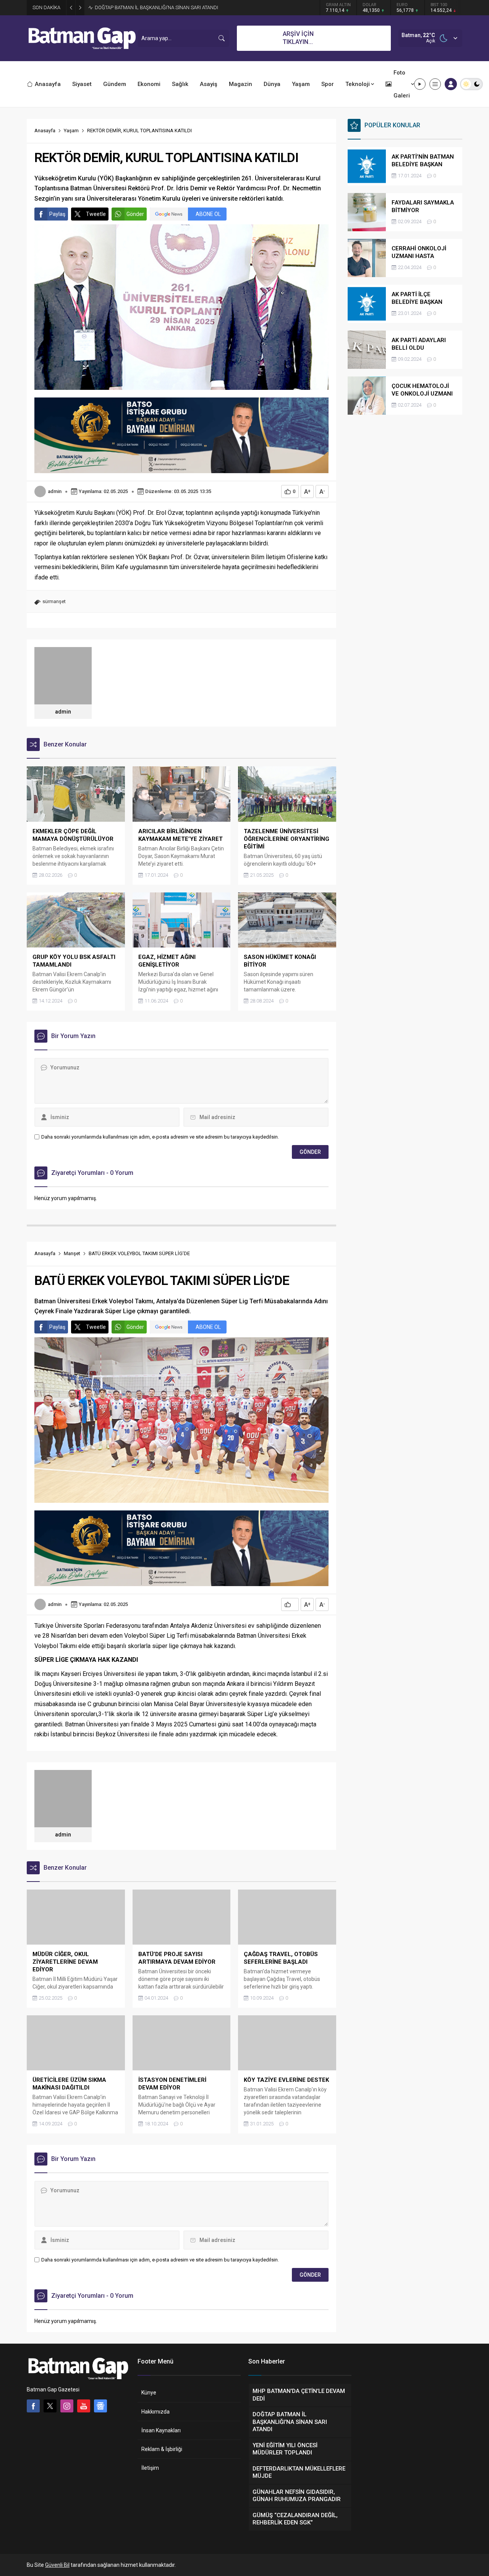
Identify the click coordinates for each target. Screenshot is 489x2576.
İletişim (150, 2468)
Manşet (72, 1253)
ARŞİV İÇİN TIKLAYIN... (298, 38)
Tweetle (96, 214)
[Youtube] (84, 2406)
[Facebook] (33, 2406)
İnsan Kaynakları (161, 2430)
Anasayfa (45, 131)
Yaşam (71, 131)
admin (55, 491)
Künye (149, 2393)
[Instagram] (67, 2406)
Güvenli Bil (57, 2565)
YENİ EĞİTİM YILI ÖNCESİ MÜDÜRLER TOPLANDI (147, 7)
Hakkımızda (155, 2412)
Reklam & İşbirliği (162, 2449)
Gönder (135, 214)
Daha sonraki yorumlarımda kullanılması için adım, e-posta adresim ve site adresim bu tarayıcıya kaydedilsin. (160, 1137)
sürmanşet (54, 601)
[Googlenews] (100, 2406)
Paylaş (57, 214)
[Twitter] (50, 2406)
